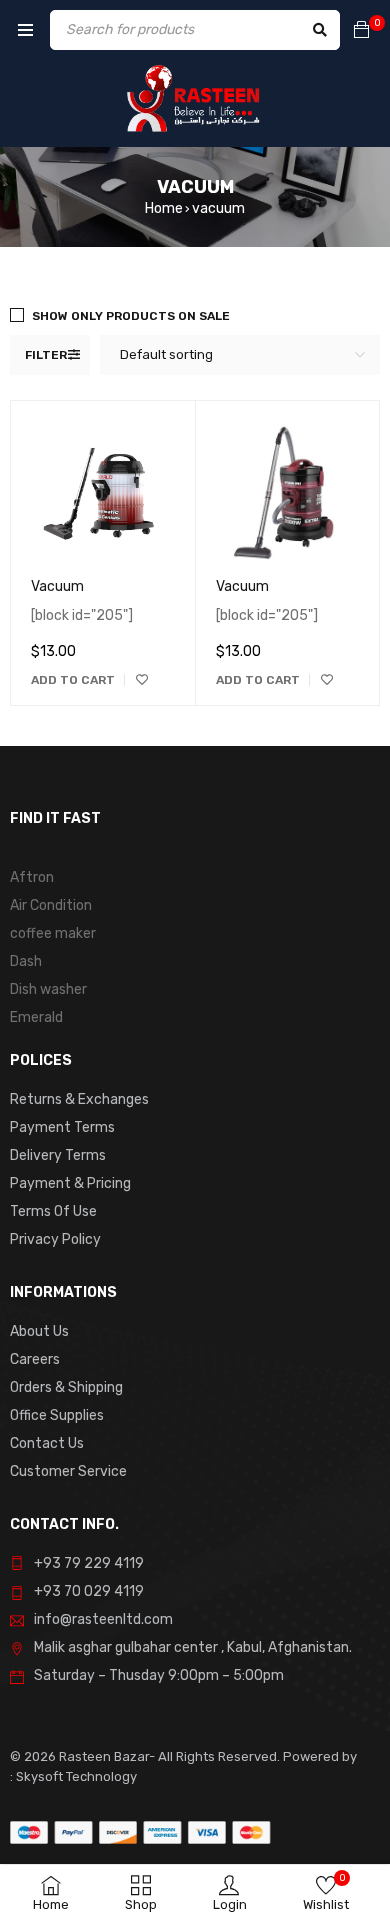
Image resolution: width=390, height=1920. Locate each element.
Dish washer (48, 989)
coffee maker (53, 933)
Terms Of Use (53, 1211)
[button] (73, 680)
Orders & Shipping (66, 1387)
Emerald (36, 1017)
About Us (39, 1331)
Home (164, 208)
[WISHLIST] (142, 680)
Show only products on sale (131, 316)
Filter (46, 355)
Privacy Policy (55, 1239)
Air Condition (51, 905)
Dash (26, 961)
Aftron (32, 877)
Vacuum (57, 586)
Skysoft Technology (75, 1776)
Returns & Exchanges (79, 1099)
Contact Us (47, 1443)
